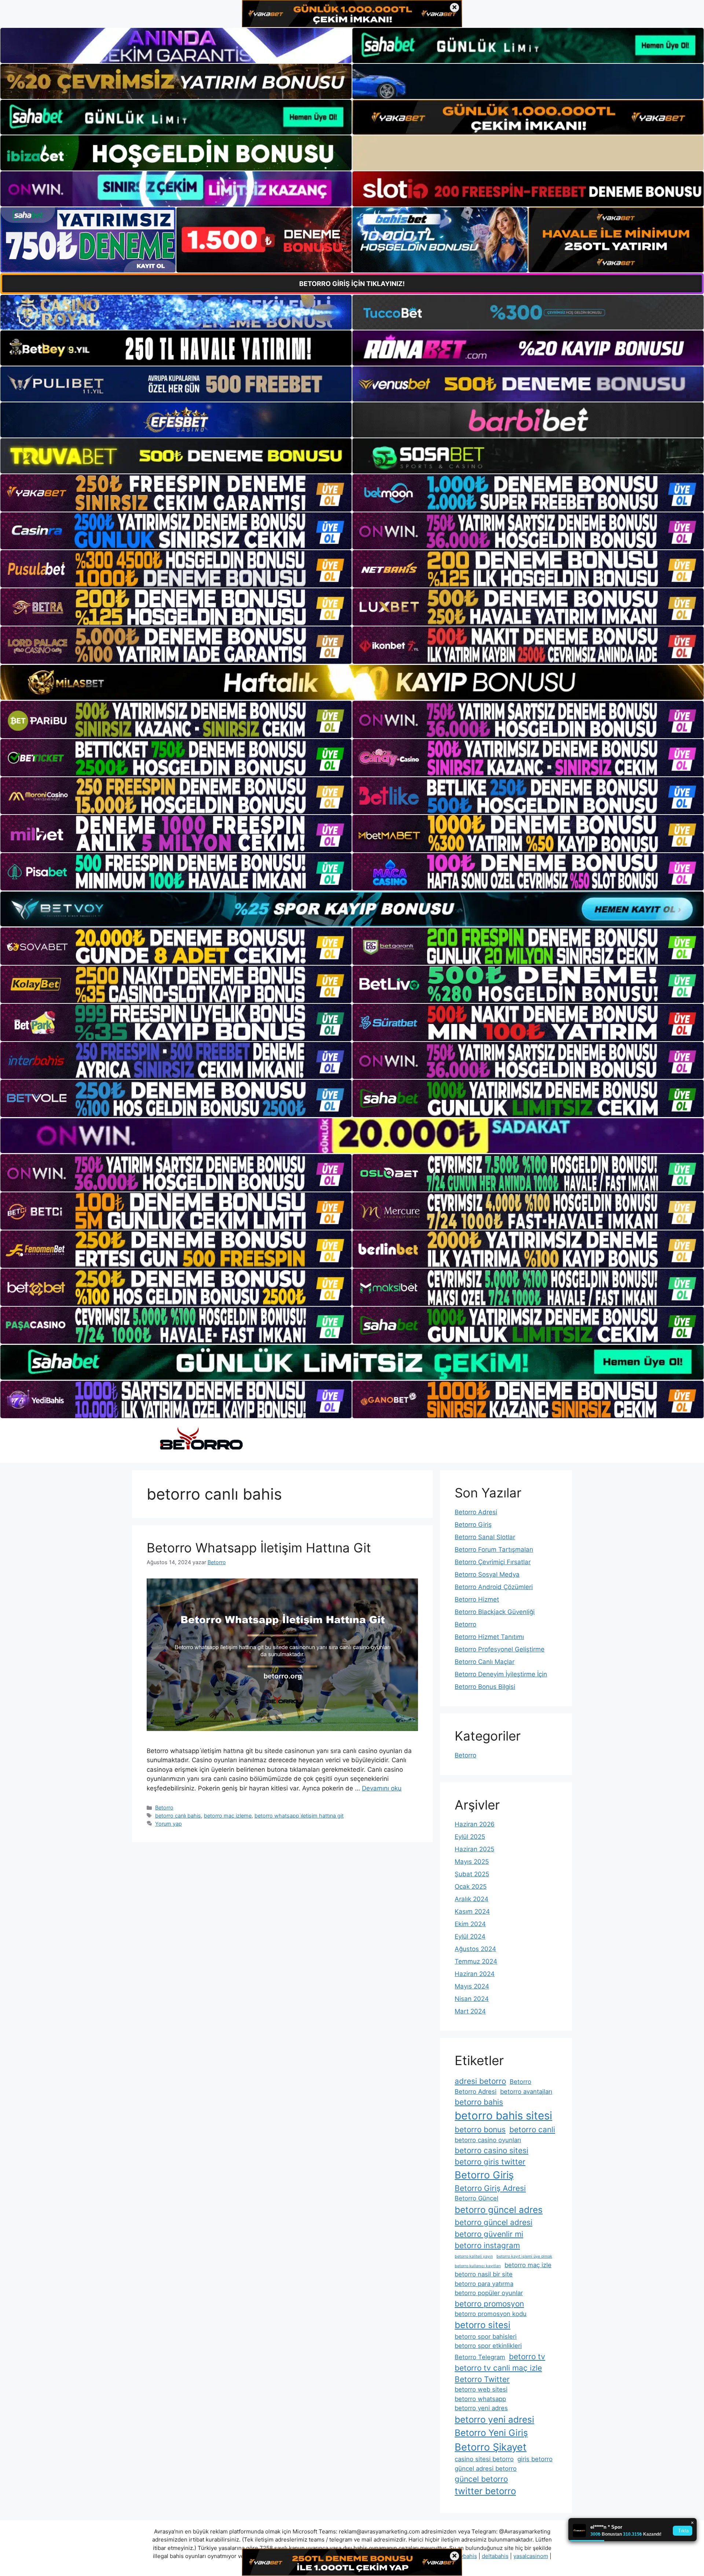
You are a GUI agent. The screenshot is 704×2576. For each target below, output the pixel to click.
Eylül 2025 (470, 1837)
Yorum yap (168, 1824)
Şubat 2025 (472, 1874)
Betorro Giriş (473, 1525)
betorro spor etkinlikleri (488, 2346)
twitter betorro (485, 2491)
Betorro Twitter (482, 2379)
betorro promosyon (489, 2304)
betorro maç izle (528, 2265)
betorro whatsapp (480, 2399)
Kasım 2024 (472, 1911)
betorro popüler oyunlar (489, 2293)
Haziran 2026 (475, 1824)
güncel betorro (481, 2479)
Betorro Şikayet (491, 2447)
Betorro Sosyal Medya (487, 1574)
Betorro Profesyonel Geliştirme (500, 1649)
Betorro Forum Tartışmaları (494, 1549)
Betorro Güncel (476, 2198)
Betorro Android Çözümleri (494, 1587)
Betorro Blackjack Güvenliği (495, 1612)
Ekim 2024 (470, 1924)
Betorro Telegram (480, 2357)
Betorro (164, 1807)
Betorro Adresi (476, 1512)
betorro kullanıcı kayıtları (478, 2266)
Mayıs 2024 (472, 1986)
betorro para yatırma (484, 2284)
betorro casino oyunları (488, 2140)
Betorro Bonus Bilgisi (485, 1687)
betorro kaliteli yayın (474, 2256)
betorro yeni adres (481, 2408)
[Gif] (352, 682)
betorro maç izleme (228, 1816)
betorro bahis (479, 2102)
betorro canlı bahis (178, 1816)
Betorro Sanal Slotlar (485, 1537)
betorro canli (532, 2129)
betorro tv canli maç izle (498, 2368)
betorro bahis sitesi (503, 2116)
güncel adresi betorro (486, 2469)
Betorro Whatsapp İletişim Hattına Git (259, 1548)
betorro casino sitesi (492, 2150)
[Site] (176, 493)
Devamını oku (382, 1788)
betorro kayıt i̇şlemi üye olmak (524, 2256)
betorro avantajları (526, 2092)
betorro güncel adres (499, 2210)
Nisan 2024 (472, 1999)
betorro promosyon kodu (491, 2314)
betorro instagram (487, 2245)
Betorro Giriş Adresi (490, 2188)
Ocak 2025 (471, 1887)
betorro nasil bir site (484, 2274)
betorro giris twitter (490, 2162)
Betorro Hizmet (477, 1599)
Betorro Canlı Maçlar (485, 1662)
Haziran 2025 (474, 1849)
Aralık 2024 (472, 1899)
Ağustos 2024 (475, 1949)
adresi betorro (480, 2081)
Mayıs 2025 (472, 1862)
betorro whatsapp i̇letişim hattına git (299, 1816)
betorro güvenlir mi (489, 2234)
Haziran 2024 (475, 1974)
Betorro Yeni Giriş (491, 2433)
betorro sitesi (483, 2325)
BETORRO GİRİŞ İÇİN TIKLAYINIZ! (352, 284)
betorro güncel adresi (494, 2222)
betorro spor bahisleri (486, 2337)
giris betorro (535, 2459)
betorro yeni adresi (494, 2420)
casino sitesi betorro (484, 2459)
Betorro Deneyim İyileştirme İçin (501, 1674)
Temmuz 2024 (476, 1961)
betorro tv (527, 2357)
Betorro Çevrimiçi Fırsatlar (493, 1562)
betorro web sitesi (481, 2389)
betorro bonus (480, 2129)
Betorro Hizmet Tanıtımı (489, 1637)
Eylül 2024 (470, 1936)
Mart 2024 (470, 2011)
